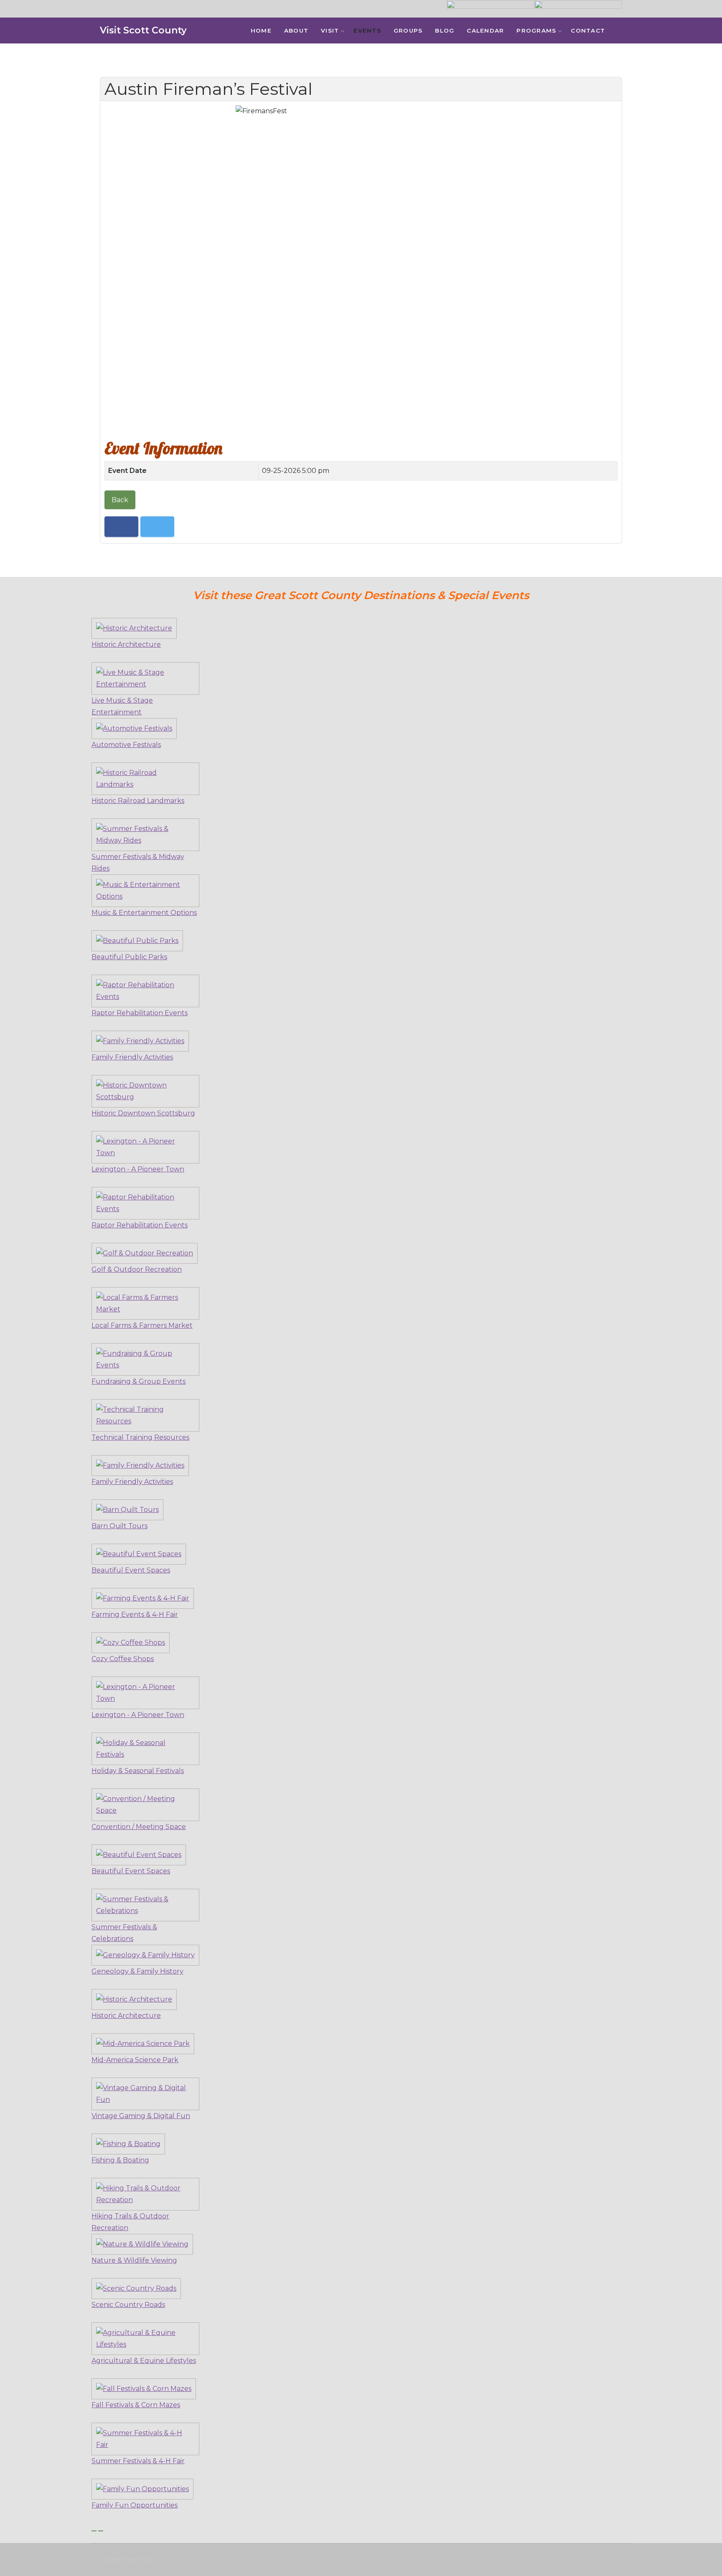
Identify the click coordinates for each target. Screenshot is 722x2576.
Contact (588, 30)
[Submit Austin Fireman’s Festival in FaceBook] (121, 527)
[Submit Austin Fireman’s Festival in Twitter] (157, 527)
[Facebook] (625, 31)
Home (261, 30)
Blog (445, 30)
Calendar (485, 30)
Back (120, 500)
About (296, 30)
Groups (408, 30)
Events (367, 30)
